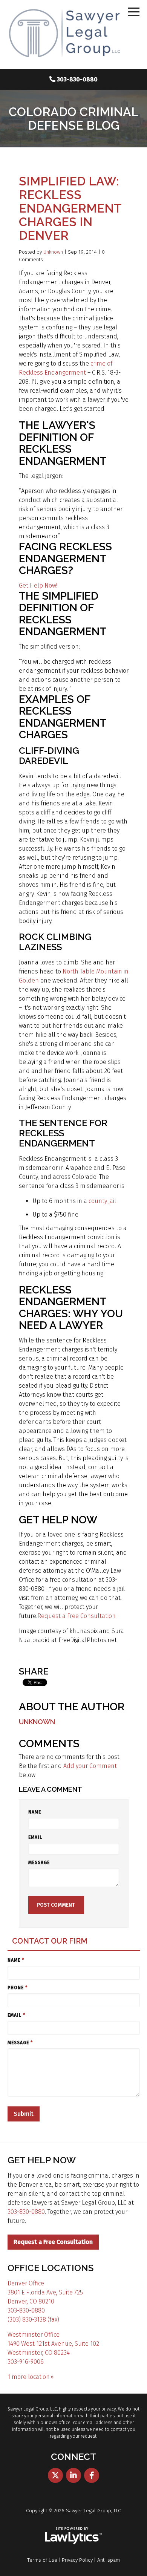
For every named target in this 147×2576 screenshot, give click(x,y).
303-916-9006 (26, 2362)
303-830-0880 (77, 79)
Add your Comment (90, 1766)
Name (35, 1812)
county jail (102, 1201)
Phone (18, 1988)
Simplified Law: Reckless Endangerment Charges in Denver (70, 208)
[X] (55, 2475)
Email (35, 1837)
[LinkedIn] (73, 2475)
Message (39, 1863)
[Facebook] (92, 2475)
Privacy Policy (77, 2560)
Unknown (53, 252)
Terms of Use (42, 2560)
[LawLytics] (73, 2536)
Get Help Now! (38, 585)
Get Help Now (42, 2160)
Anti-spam (109, 2560)
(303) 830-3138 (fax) (33, 2320)
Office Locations (51, 2268)
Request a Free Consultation (77, 1616)
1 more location (29, 2377)
